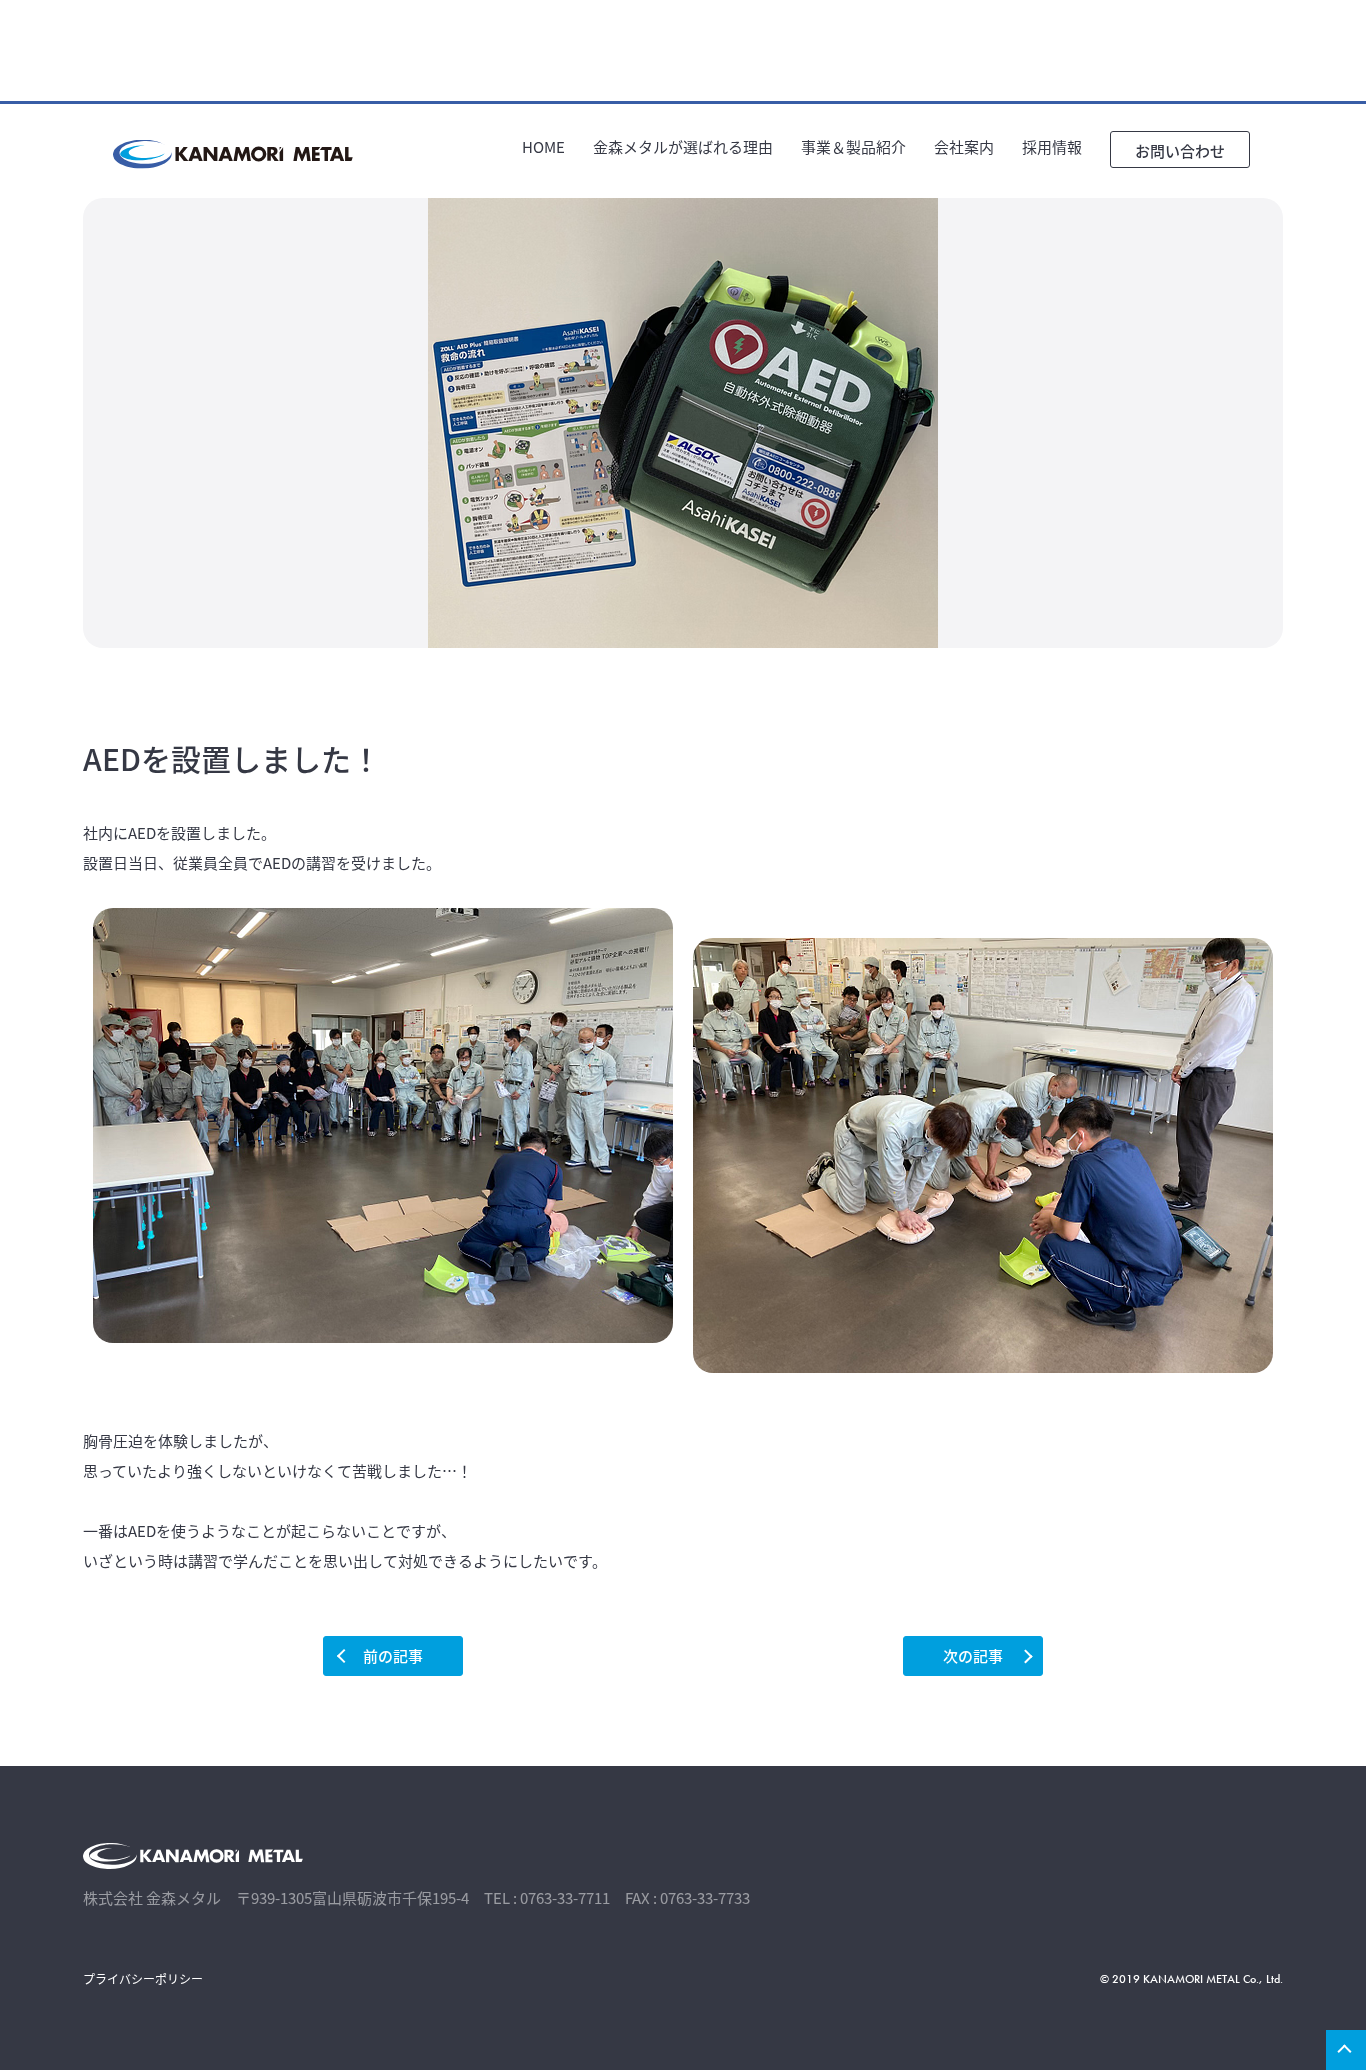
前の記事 (393, 1655)
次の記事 (973, 1655)
